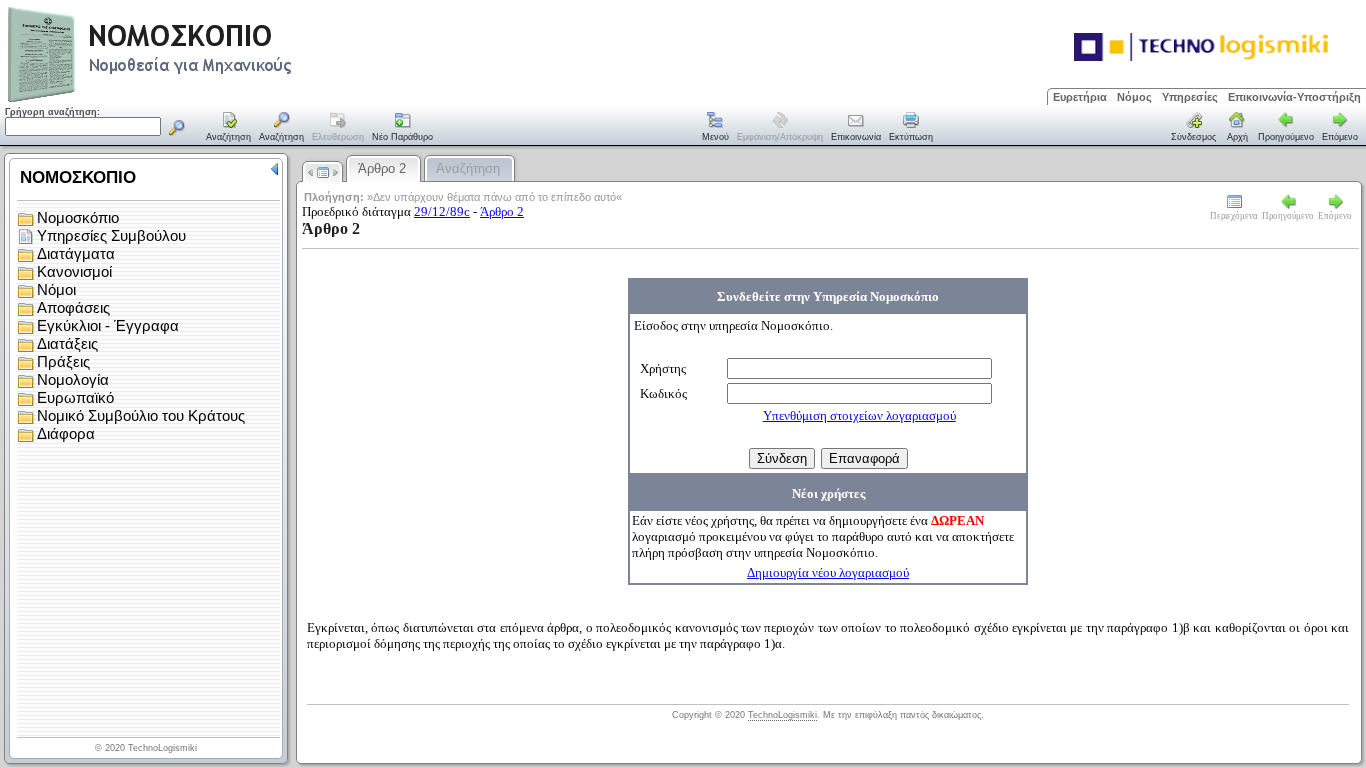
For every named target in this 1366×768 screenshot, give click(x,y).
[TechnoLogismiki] (228, 99)
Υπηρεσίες (1190, 97)
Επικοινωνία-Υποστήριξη (1294, 97)
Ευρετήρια (1080, 97)
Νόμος (1134, 97)
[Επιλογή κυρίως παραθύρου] (229, 128)
